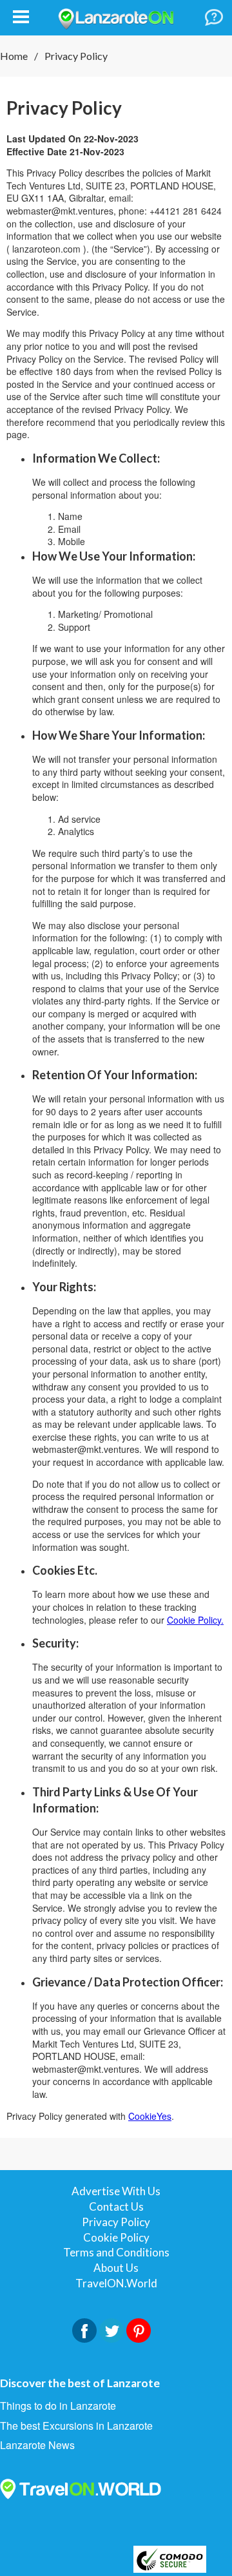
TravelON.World (116, 2283)
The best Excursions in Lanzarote (76, 2426)
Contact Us (116, 2206)
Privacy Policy (116, 2222)
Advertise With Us (116, 2191)
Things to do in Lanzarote (58, 2406)
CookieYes (150, 2116)
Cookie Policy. (195, 1620)
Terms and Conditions (116, 2252)
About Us (116, 2268)
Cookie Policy (116, 2237)
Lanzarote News (37, 2445)
